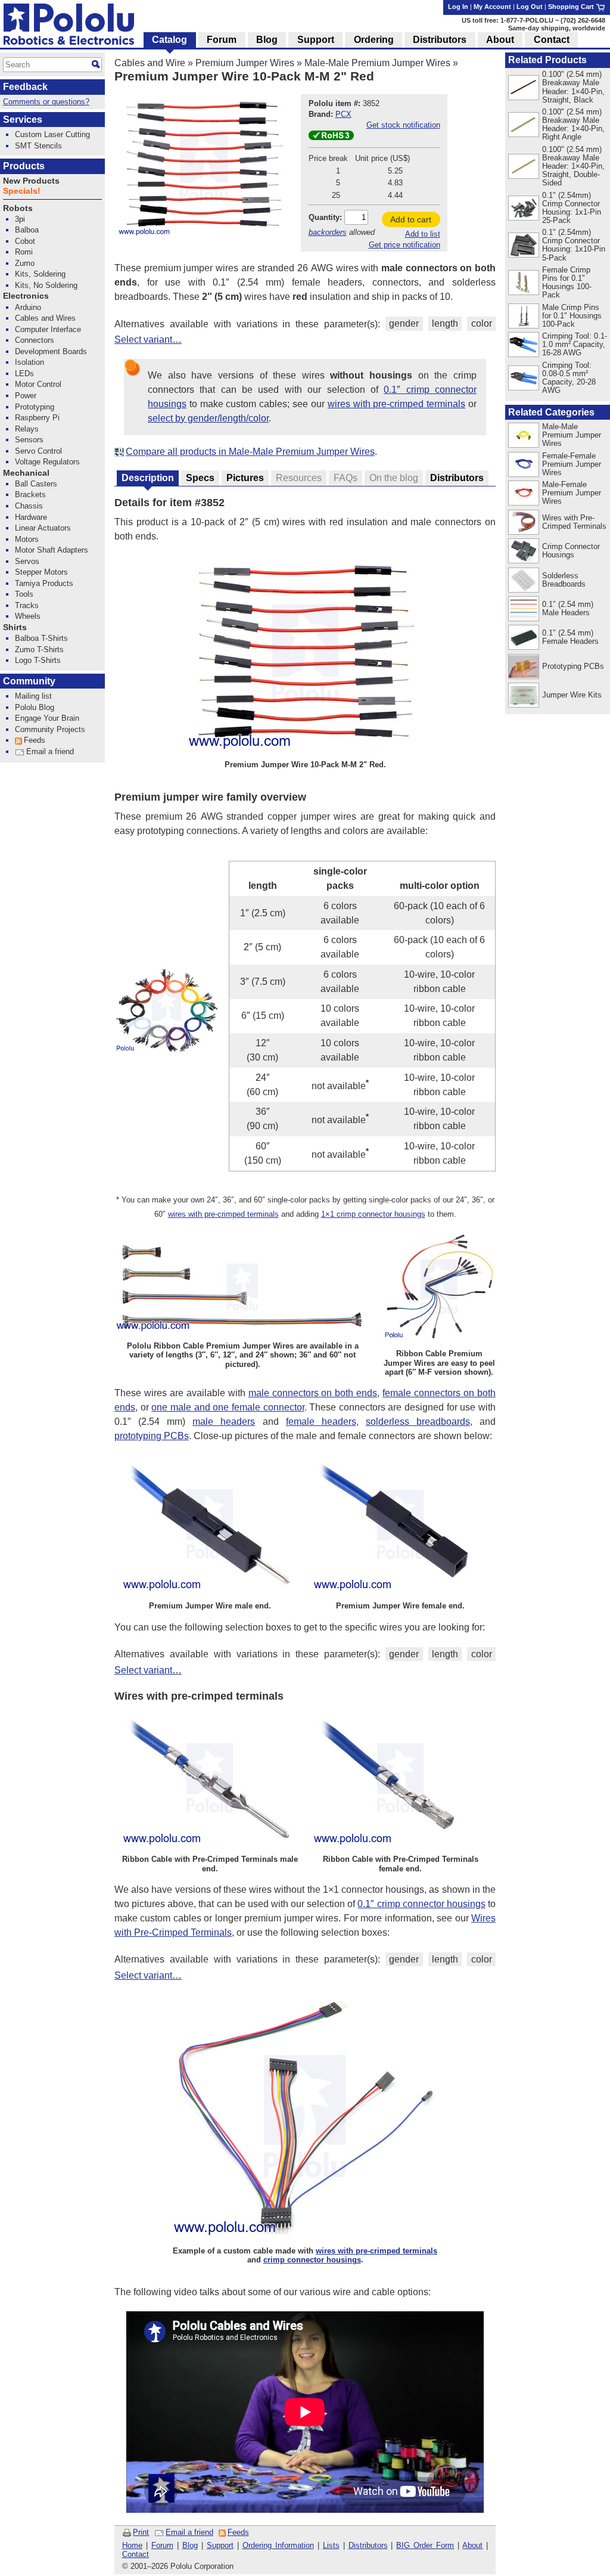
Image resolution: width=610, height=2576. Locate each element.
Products (24, 166)
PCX (343, 114)
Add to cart (411, 219)
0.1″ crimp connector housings (421, 1904)
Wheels (28, 616)
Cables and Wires (45, 318)
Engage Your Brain (47, 718)
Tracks (27, 605)
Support (220, 2545)
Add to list (423, 234)
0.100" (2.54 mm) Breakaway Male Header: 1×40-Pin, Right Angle (573, 124)
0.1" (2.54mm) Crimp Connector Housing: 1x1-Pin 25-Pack (572, 208)
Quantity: (325, 217)
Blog (190, 2545)
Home (132, 2545)
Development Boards (51, 351)
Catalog (169, 40)
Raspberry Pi (37, 418)
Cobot (25, 241)
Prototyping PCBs (573, 666)
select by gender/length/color (208, 418)
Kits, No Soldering (46, 285)
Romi (24, 252)
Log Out (530, 7)
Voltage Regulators (47, 462)
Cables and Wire (150, 63)
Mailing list (33, 696)
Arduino (28, 307)
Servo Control (38, 451)
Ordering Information (278, 2545)
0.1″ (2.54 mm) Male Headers (568, 608)
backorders (328, 232)
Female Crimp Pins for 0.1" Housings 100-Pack (567, 282)
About (472, 2545)
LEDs (24, 373)
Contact (136, 2554)
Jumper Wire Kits (572, 695)
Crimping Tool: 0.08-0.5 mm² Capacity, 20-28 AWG (569, 378)
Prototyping (35, 407)
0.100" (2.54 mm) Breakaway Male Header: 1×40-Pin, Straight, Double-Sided (573, 166)
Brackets (30, 495)
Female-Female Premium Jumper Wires (572, 464)
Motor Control (38, 384)
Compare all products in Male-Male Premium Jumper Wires (250, 452)
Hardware (31, 517)
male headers (224, 1422)
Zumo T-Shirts (39, 650)
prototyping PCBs (152, 1436)
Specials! (22, 191)
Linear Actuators (43, 528)
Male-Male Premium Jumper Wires (377, 63)
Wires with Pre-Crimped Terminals (574, 522)
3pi (20, 219)
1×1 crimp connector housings (373, 1214)
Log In (458, 7)
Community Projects (50, 729)
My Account (492, 7)
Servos (27, 561)
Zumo (25, 263)
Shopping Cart (572, 7)
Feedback (25, 87)
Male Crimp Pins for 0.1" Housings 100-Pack (572, 316)
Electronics (26, 296)
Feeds (238, 2532)
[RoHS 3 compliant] (331, 137)
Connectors (35, 340)
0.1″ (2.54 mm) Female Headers (570, 637)
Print (141, 2532)
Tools (24, 594)
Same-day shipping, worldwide (557, 28)
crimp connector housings (312, 2260)
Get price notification (404, 245)
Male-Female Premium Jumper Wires (572, 493)
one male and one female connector (228, 1407)
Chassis (29, 506)
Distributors (368, 2545)
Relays (27, 429)
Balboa (27, 230)
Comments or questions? (46, 102)
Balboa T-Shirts (41, 638)
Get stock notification (403, 125)
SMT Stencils (38, 146)
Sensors (29, 440)
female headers (321, 1422)
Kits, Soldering (40, 274)
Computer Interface (48, 329)
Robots (18, 208)
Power (26, 396)
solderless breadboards (418, 1422)
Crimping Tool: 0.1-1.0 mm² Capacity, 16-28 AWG (575, 344)
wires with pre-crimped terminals (396, 404)
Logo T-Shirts (38, 660)
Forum (162, 2545)
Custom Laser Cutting (52, 134)
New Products (31, 181)
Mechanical (26, 473)
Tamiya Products (44, 583)
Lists (331, 2545)
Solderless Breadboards (564, 580)
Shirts (15, 627)
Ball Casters (36, 484)
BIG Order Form (425, 2545)
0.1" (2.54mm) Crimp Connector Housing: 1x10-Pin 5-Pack (574, 245)
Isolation (29, 362)
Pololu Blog (35, 707)
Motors (27, 539)
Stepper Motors (41, 572)
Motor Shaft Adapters (52, 550)
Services (23, 120)
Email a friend (189, 2532)
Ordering (374, 40)
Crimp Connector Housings (571, 551)
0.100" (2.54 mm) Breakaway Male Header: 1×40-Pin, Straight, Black (573, 87)
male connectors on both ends (313, 1393)
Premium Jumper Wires (245, 63)
